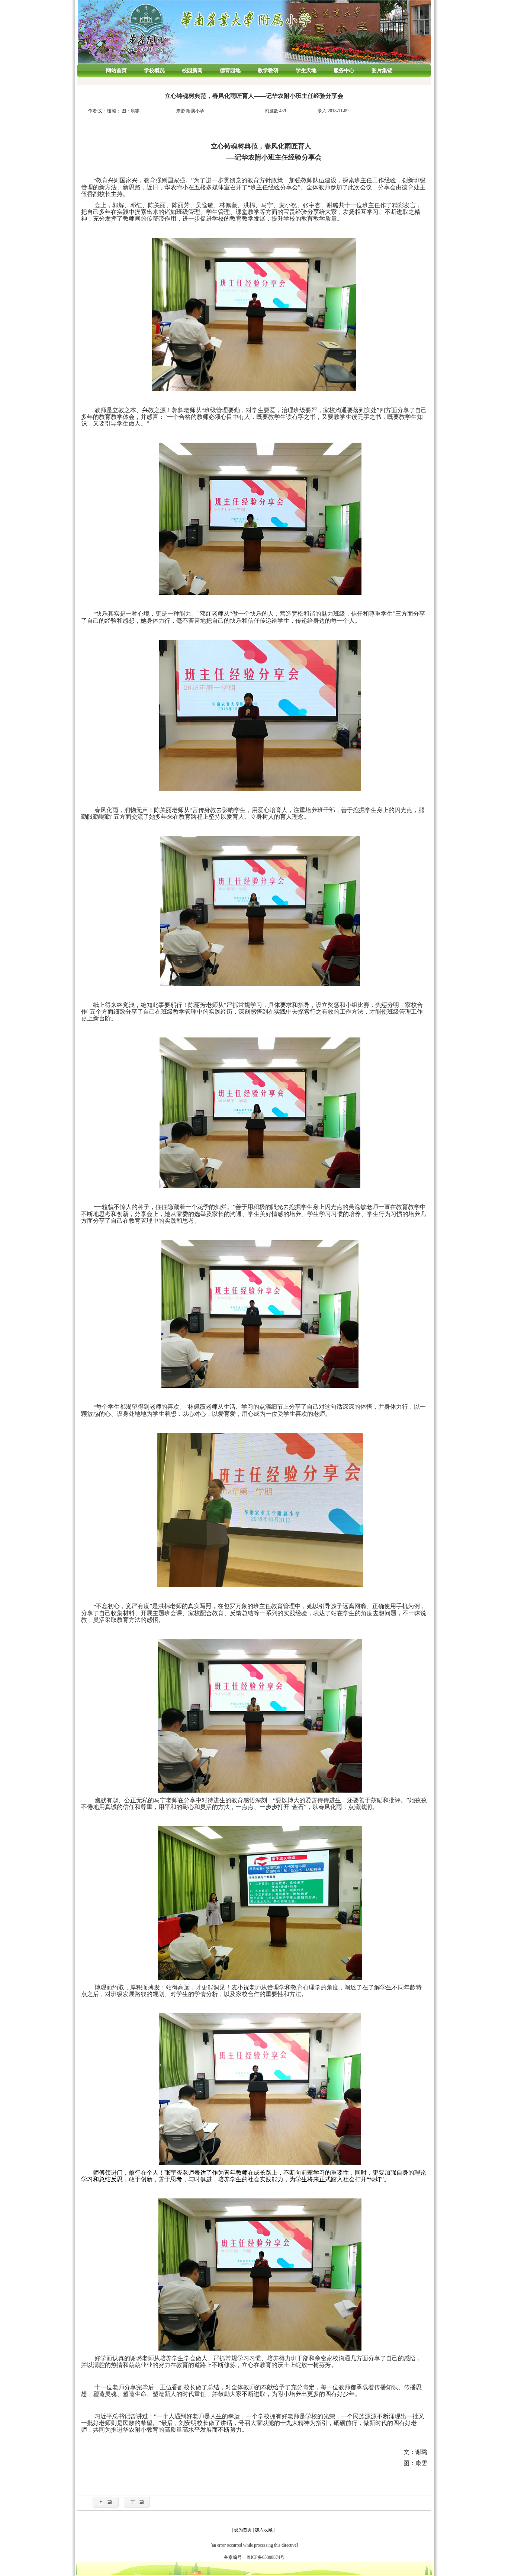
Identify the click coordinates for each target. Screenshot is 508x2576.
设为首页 (243, 2530)
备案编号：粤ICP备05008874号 (254, 2557)
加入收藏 (264, 2530)
